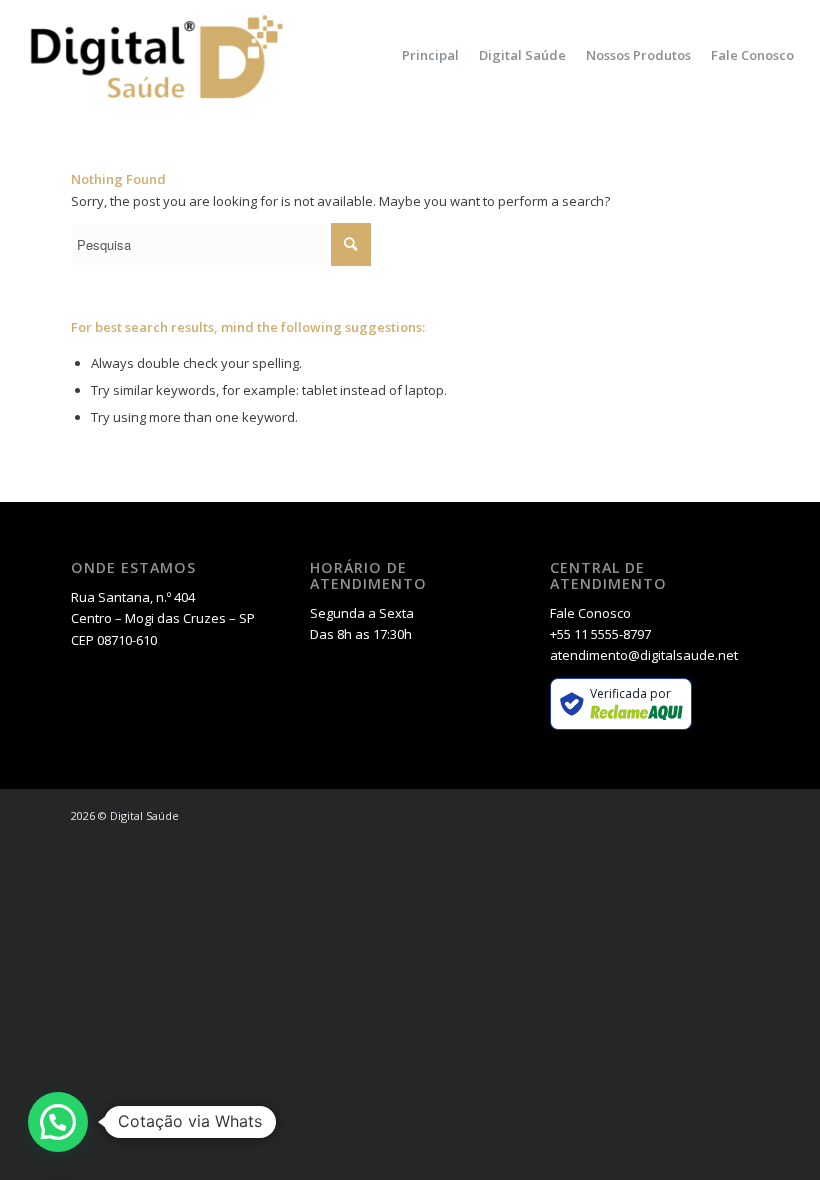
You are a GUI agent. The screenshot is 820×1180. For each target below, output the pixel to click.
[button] (58, 1122)
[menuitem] (430, 55)
